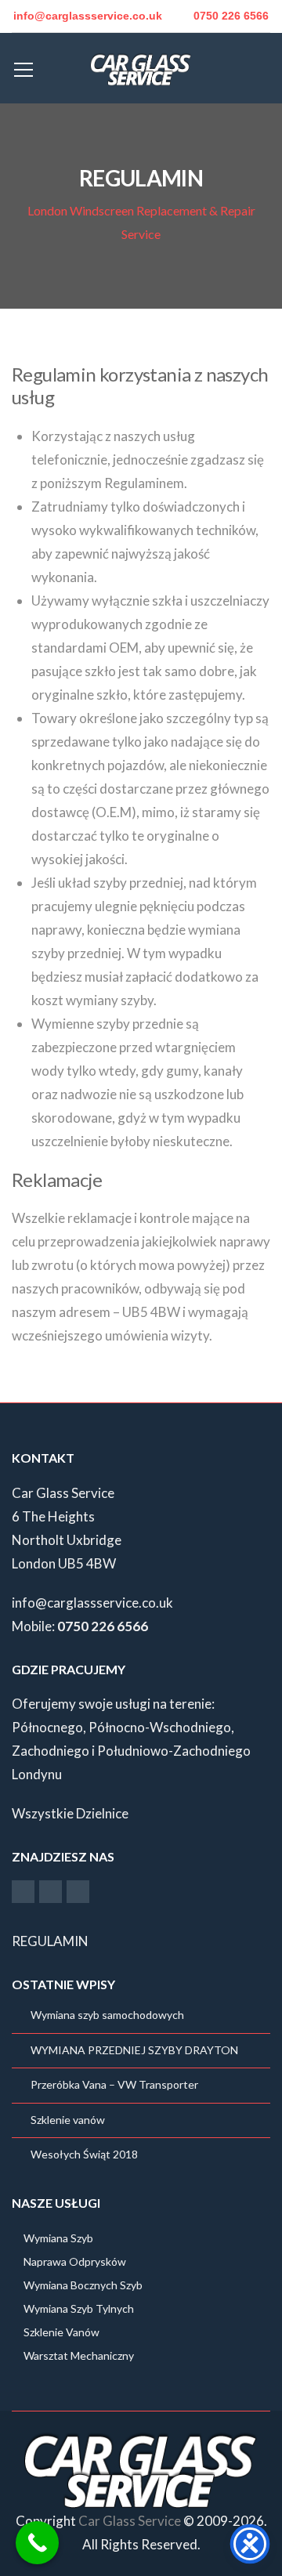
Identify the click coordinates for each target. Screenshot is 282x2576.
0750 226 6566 (231, 16)
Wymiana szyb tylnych (79, 2308)
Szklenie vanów (68, 2120)
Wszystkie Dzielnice (70, 1813)
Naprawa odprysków (75, 2261)
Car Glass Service (130, 2521)
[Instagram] (51, 1891)
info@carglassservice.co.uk (92, 1603)
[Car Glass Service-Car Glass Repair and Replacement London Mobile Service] (141, 68)
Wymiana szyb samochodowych (107, 2015)
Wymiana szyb (58, 2238)
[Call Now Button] (37, 2543)
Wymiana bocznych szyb (83, 2285)
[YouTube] (78, 1891)
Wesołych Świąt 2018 (84, 2154)
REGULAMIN (50, 1941)
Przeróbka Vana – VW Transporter (114, 2084)
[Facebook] (23, 1891)
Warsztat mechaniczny (79, 2355)
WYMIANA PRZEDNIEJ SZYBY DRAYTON (134, 2050)
